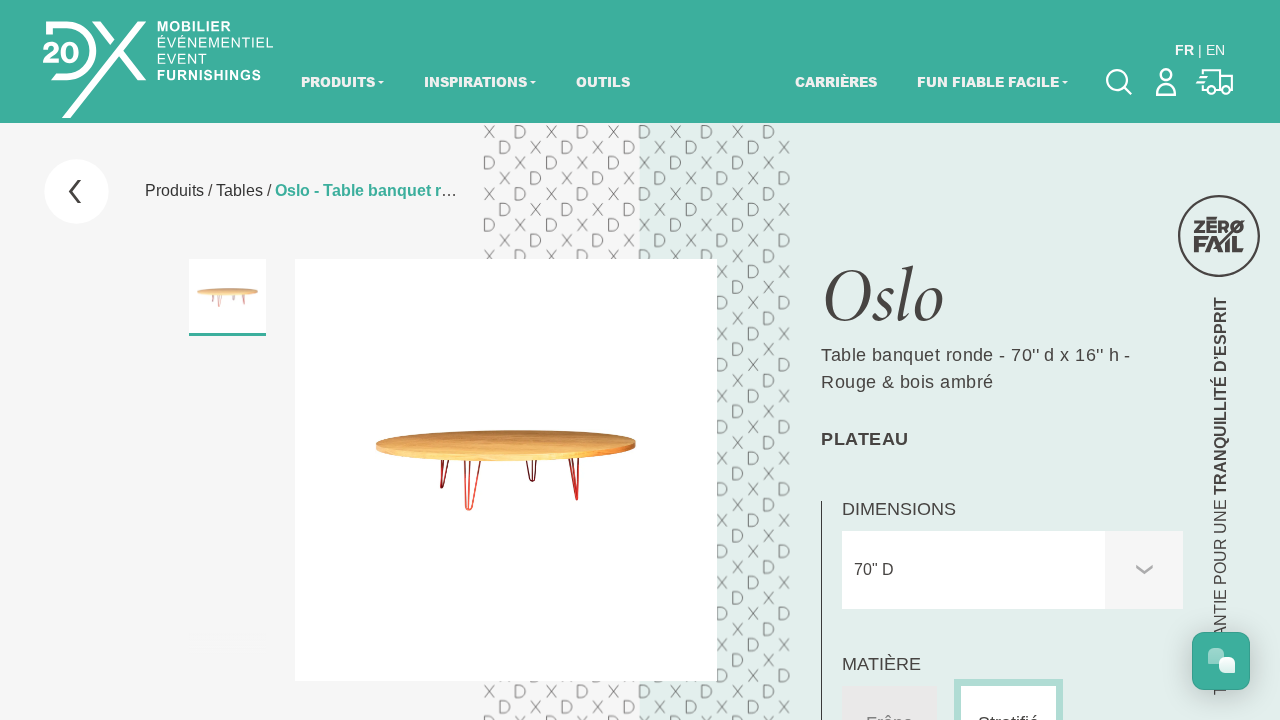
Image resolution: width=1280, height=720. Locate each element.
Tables (239, 190)
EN (1215, 50)
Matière (881, 664)
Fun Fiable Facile (988, 82)
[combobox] (1012, 570)
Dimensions (899, 509)
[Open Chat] (1221, 661)
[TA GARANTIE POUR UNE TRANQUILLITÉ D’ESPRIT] (1219, 236)
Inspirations (475, 82)
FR (1184, 50)
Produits (338, 82)
